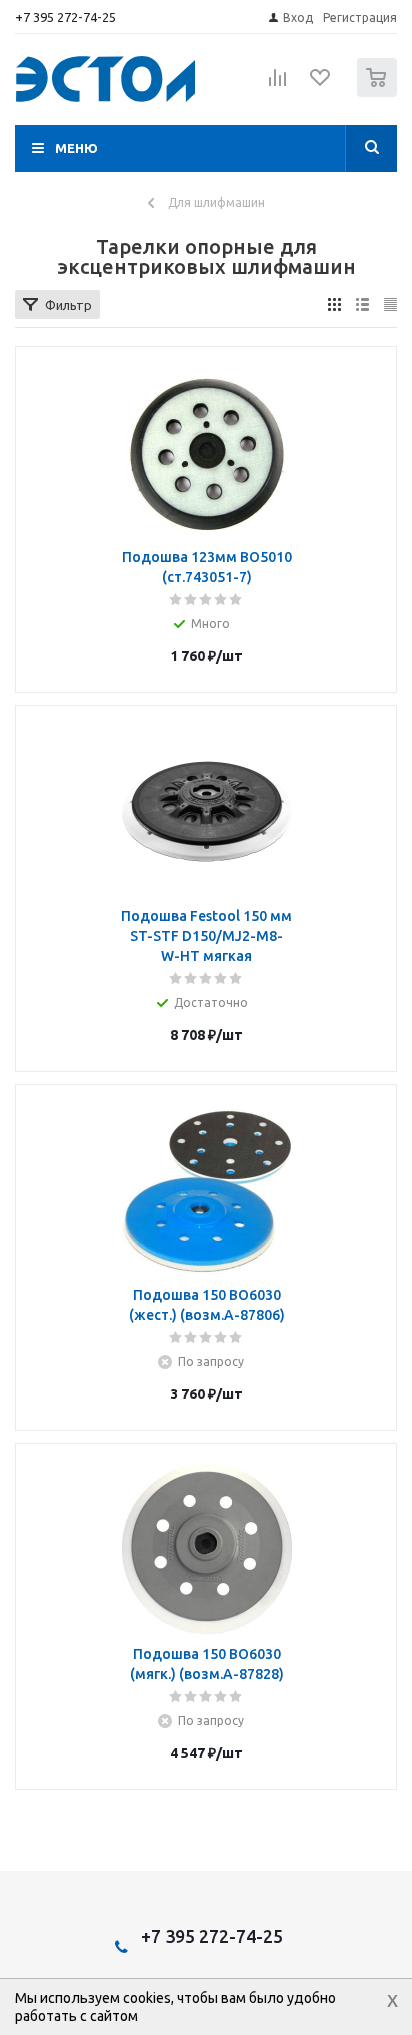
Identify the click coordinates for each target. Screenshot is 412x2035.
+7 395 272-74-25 (65, 17)
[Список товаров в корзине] (379, 92)
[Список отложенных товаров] (321, 84)
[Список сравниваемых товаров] (278, 86)
